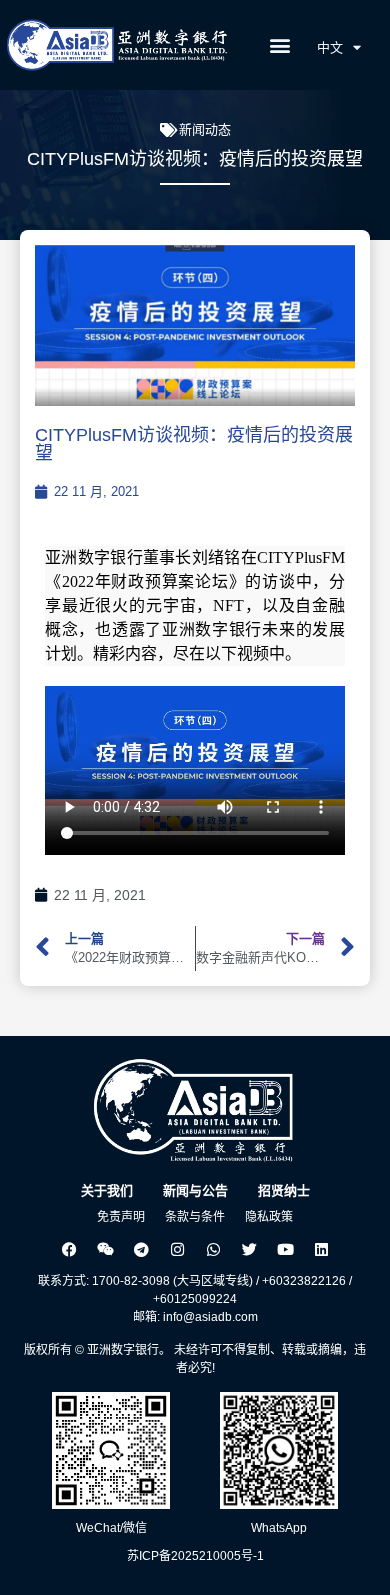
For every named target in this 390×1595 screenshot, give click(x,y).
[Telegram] (141, 1249)
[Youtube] (285, 1249)
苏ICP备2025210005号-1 (195, 1556)
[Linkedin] (321, 1249)
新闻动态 (205, 129)
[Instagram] (177, 1249)
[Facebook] (69, 1249)
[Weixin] (105, 1249)
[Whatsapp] (213, 1249)
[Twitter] (249, 1249)
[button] (280, 45)
